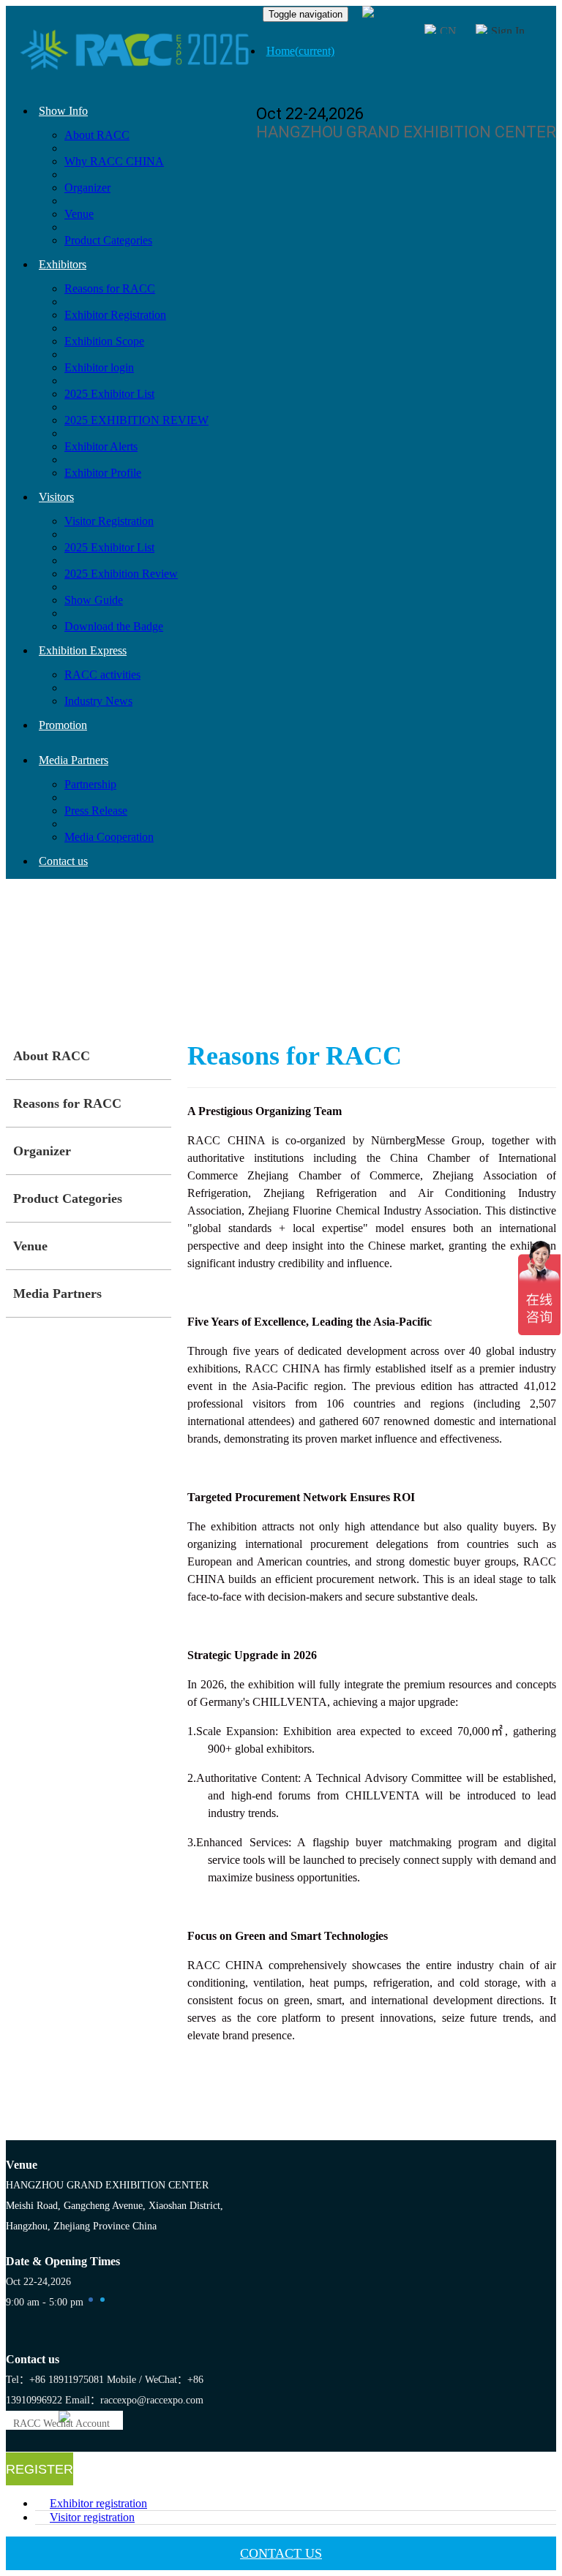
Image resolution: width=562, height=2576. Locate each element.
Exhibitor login (99, 367)
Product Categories (108, 240)
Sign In (508, 31)
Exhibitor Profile (103, 473)
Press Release (96, 811)
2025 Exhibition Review (121, 574)
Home (300, 51)
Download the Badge (114, 626)
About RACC (97, 135)
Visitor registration (92, 2517)
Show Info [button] (63, 111)
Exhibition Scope (104, 341)
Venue (79, 214)
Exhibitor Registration (115, 315)
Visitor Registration (109, 521)
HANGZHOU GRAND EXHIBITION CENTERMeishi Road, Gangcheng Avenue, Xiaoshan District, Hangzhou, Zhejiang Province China (115, 2206)
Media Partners (57, 1293)
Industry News (98, 701)
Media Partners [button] (74, 760)
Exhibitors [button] (63, 264)
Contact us (63, 861)
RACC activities (102, 675)
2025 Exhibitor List (109, 394)
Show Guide (94, 600)
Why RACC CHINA (114, 161)
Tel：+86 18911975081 (55, 2380)
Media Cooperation (109, 837)
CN (448, 31)
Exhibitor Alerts (101, 446)
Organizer (87, 188)
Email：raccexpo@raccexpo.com (134, 2400)
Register (40, 2469)
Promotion (63, 725)
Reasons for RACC (110, 288)
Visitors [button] (56, 497)
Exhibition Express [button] (83, 650)
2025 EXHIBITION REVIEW (136, 420)
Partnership (90, 784)
